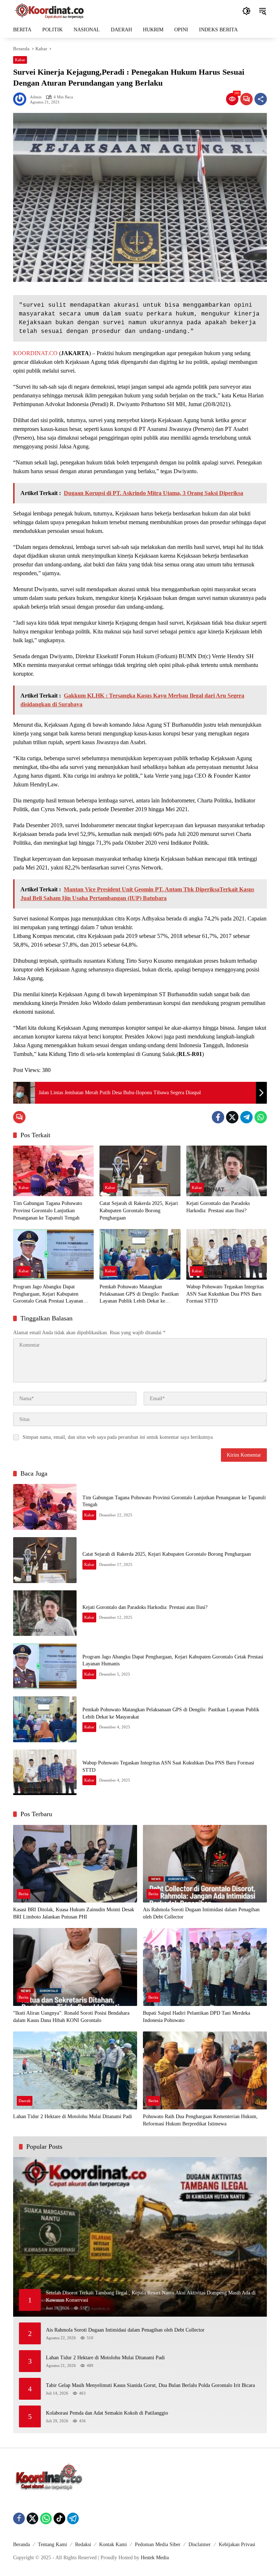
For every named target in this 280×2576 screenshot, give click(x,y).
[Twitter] (232, 1117)
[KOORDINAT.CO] (50, 10)
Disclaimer (200, 2544)
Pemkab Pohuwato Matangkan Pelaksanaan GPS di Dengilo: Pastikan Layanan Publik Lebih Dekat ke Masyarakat (139, 1294)
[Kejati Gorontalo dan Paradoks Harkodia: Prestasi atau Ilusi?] (227, 1171)
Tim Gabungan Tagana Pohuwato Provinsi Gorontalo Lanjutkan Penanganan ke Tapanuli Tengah (48, 1210)
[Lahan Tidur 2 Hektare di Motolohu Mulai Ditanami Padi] (75, 2070)
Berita (24, 1894)
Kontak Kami (113, 2544)
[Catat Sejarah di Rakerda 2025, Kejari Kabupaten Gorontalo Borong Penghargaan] (140, 1171)
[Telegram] (246, 1117)
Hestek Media (155, 2558)
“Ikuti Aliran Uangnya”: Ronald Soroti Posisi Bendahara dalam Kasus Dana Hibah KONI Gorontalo (71, 2017)
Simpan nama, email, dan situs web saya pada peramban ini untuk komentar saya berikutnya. (118, 1437)
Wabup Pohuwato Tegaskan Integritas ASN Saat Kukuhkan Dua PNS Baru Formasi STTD (225, 1294)
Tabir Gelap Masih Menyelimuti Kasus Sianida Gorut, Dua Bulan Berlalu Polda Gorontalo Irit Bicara (150, 2385)
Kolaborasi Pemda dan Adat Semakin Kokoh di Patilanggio (107, 2413)
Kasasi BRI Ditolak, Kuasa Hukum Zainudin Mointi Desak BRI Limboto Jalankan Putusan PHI (74, 1913)
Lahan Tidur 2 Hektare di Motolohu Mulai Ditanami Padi (73, 2116)
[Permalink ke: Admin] (22, 99)
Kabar (20, 60)
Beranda (22, 2544)
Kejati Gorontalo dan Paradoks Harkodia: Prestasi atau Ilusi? (218, 1207)
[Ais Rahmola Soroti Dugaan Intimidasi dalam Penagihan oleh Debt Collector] (205, 1864)
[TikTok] (59, 2518)
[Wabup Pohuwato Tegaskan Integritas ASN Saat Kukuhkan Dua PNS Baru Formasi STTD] (227, 1254)
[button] (246, 11)
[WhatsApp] (261, 1117)
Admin (36, 97)
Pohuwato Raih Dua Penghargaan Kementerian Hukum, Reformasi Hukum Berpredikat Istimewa (200, 2120)
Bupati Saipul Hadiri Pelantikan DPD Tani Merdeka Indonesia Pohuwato (197, 2017)
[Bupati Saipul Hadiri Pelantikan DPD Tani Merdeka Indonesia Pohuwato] (205, 1967)
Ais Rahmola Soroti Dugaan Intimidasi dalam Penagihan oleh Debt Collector (201, 1913)
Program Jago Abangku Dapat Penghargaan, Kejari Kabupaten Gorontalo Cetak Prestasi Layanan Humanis (48, 1294)
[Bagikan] (261, 99)
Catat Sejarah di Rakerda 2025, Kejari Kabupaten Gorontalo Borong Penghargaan (139, 1210)
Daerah (25, 2101)
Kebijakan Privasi (237, 2544)
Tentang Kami (52, 2544)
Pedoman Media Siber (158, 2544)
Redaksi (83, 2544)
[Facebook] (218, 1117)
